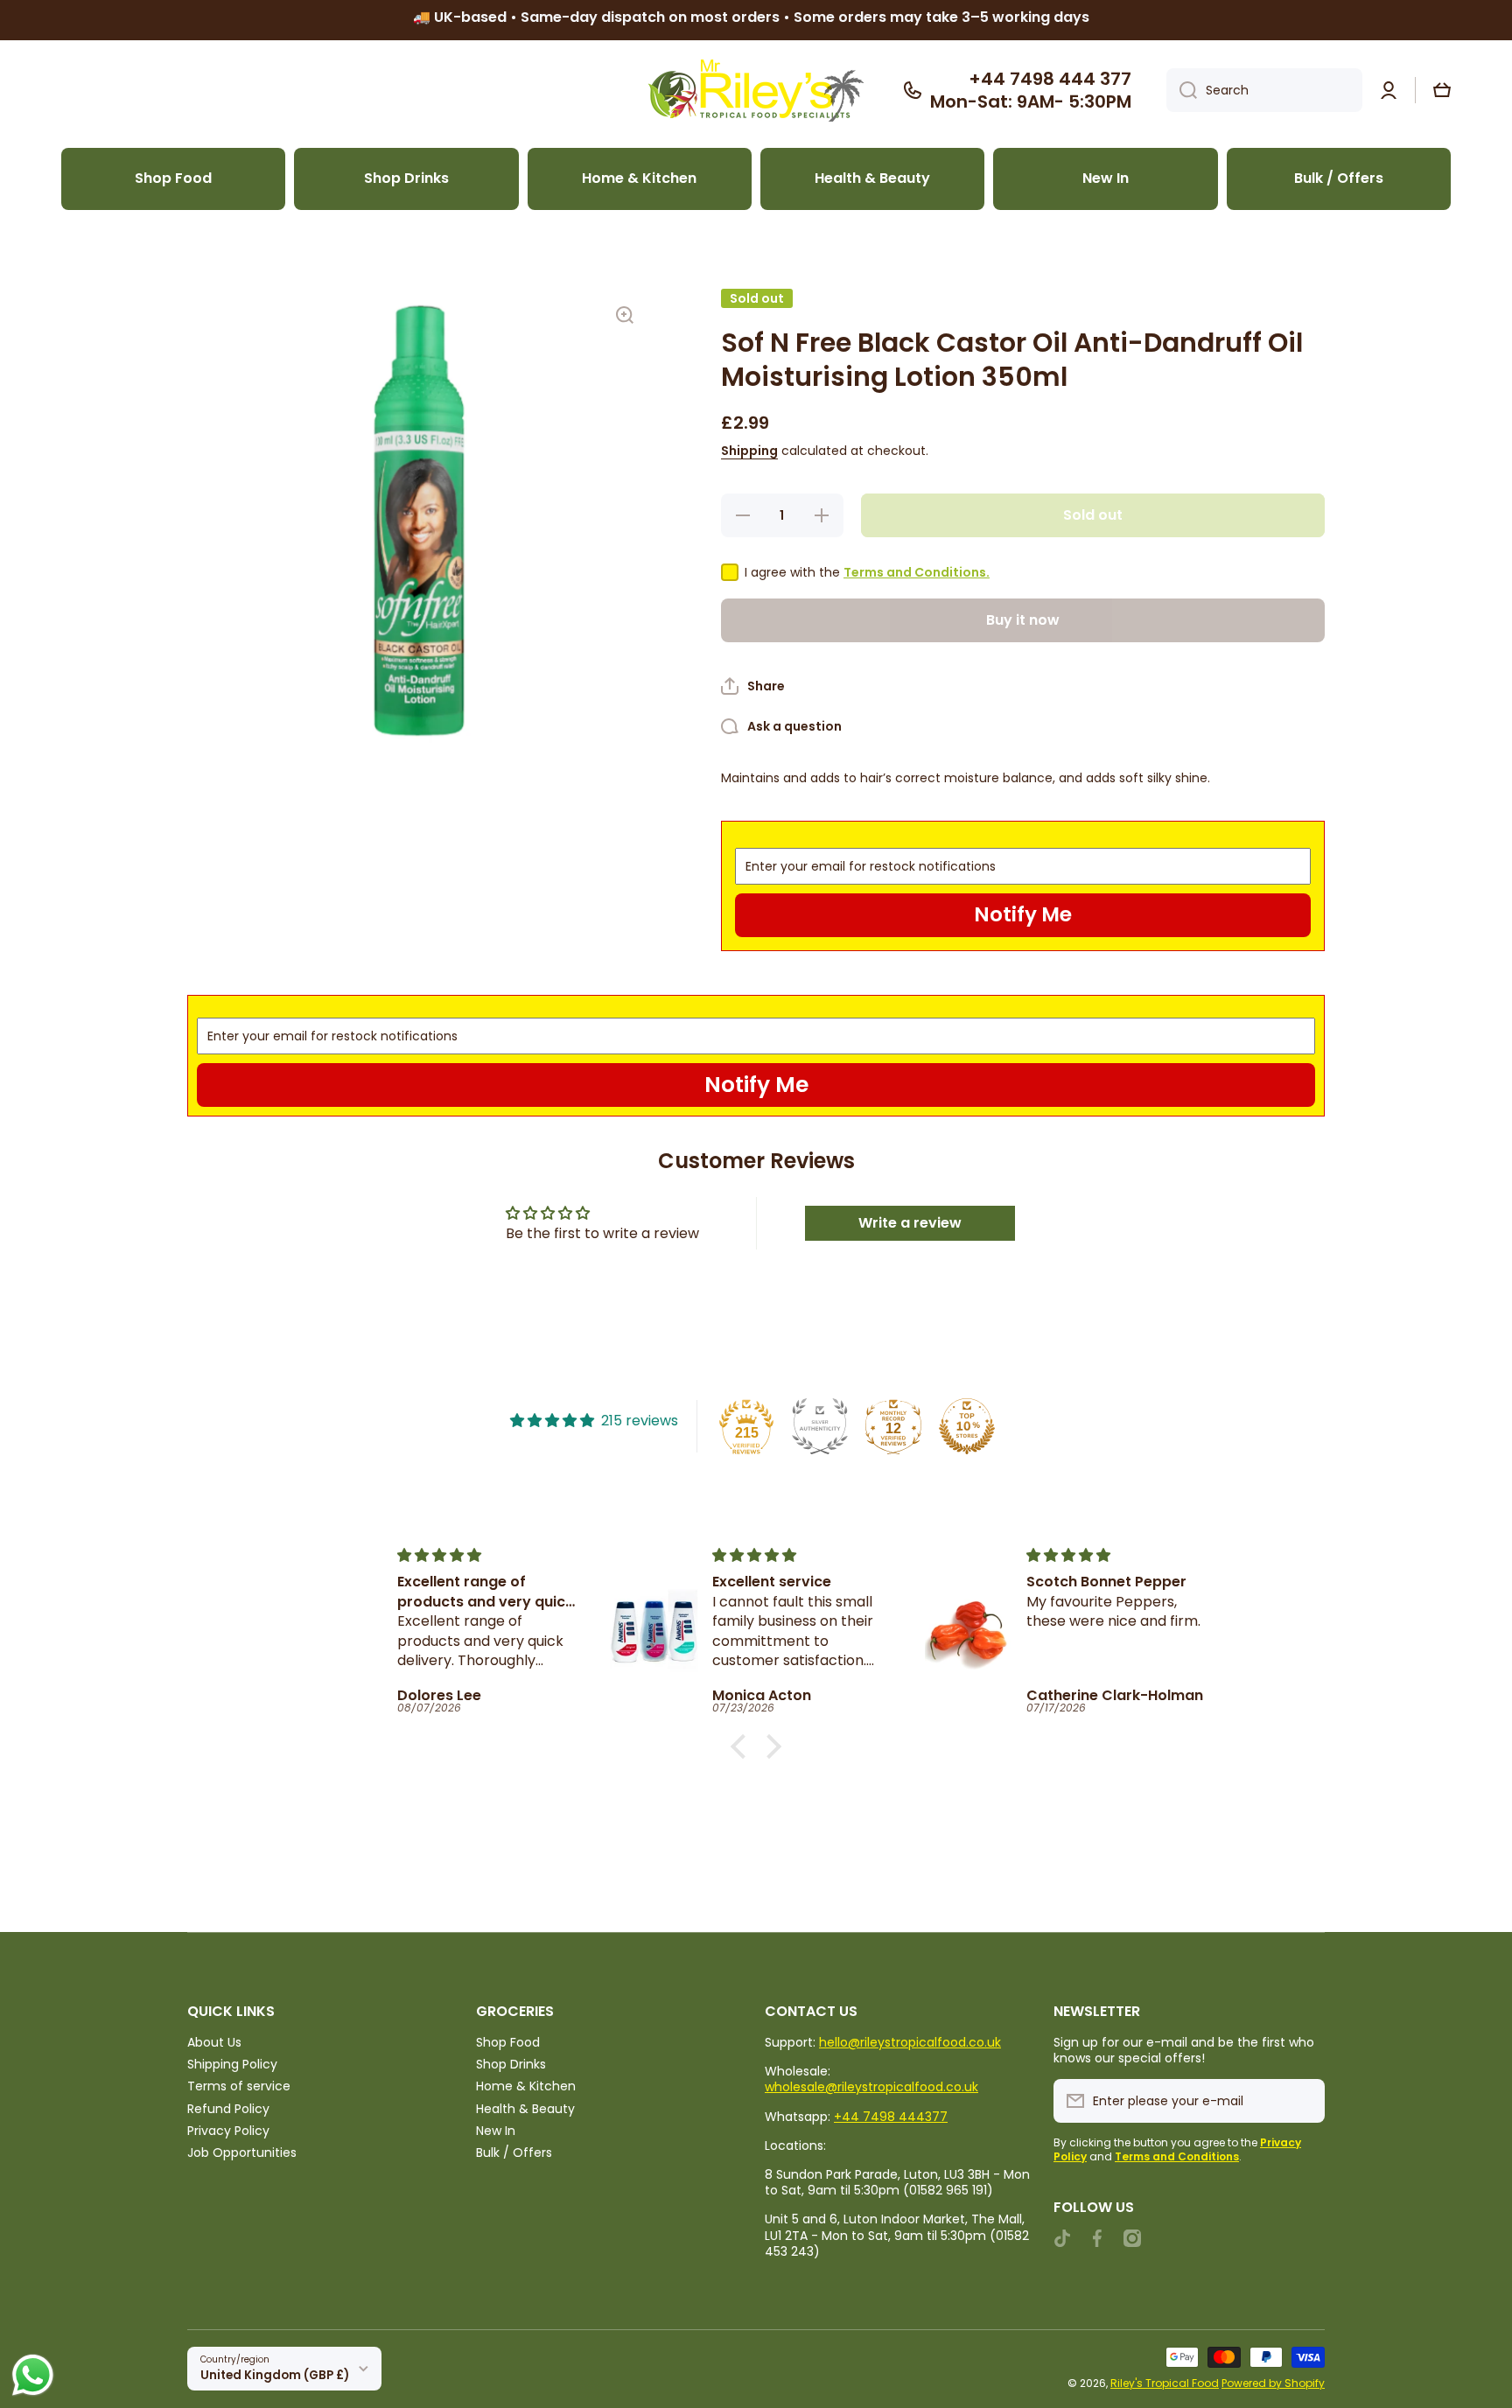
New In (496, 2130)
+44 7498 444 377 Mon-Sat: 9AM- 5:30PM (1031, 90)
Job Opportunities (242, 2152)
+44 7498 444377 (891, 2117)
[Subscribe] (1303, 2101)
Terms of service (239, 2086)
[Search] (1182, 90)
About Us (214, 2042)
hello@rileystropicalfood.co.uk (910, 2042)
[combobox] (1264, 90)
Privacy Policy (228, 2130)
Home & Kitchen (526, 2086)
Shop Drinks (511, 2064)
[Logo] (756, 91)
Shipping (749, 451)
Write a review (910, 1223)
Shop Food (508, 2042)
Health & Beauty (525, 2108)
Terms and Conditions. (917, 572)
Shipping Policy (232, 2064)
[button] (1442, 90)
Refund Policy (228, 2108)
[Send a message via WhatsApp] (33, 2375)
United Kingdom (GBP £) (275, 2375)
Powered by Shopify (1273, 2383)
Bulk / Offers (514, 2152)
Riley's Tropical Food (1165, 2383)
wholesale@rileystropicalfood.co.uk (871, 2087)
